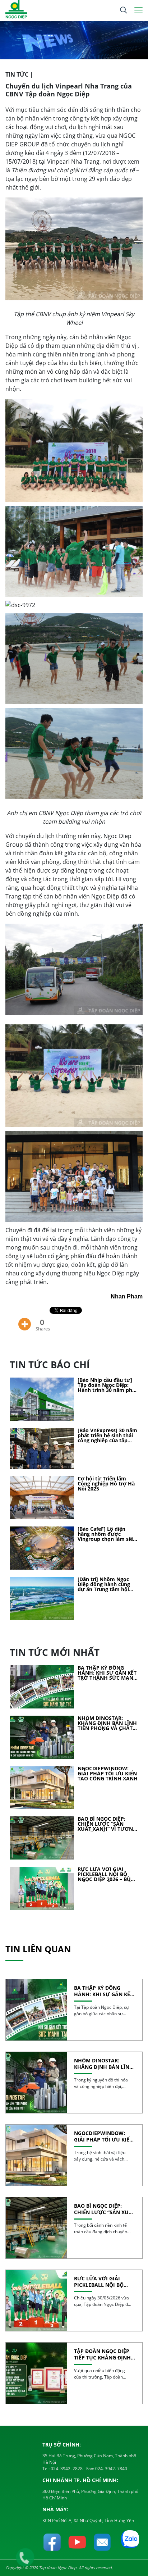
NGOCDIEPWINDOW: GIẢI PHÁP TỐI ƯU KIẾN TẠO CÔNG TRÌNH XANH (108, 1774)
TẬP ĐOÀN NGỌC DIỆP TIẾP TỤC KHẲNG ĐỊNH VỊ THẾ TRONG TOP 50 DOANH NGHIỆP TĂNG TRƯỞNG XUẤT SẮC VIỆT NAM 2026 (104, 2354)
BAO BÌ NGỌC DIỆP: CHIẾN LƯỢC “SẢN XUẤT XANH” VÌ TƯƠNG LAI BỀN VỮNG (107, 1824)
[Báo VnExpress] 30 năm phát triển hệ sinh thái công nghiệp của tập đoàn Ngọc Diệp (107, 1435)
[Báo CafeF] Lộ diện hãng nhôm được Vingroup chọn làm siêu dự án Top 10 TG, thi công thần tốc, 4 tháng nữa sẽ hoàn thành (107, 1534)
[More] (25, 1319)
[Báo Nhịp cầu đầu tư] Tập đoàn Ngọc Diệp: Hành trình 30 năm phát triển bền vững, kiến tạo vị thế (108, 1385)
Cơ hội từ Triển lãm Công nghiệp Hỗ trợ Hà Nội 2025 (106, 1484)
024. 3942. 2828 (66, 2469)
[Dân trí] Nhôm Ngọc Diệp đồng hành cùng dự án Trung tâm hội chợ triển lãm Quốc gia (106, 1584)
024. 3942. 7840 (111, 2469)
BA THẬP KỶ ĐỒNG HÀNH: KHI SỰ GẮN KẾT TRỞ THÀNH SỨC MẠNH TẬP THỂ (107, 1673)
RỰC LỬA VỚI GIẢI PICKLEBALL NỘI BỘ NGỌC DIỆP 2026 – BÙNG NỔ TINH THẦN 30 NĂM (108, 1874)
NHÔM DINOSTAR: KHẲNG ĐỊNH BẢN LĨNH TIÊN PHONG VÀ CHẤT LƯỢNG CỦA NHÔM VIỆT (107, 1723)
